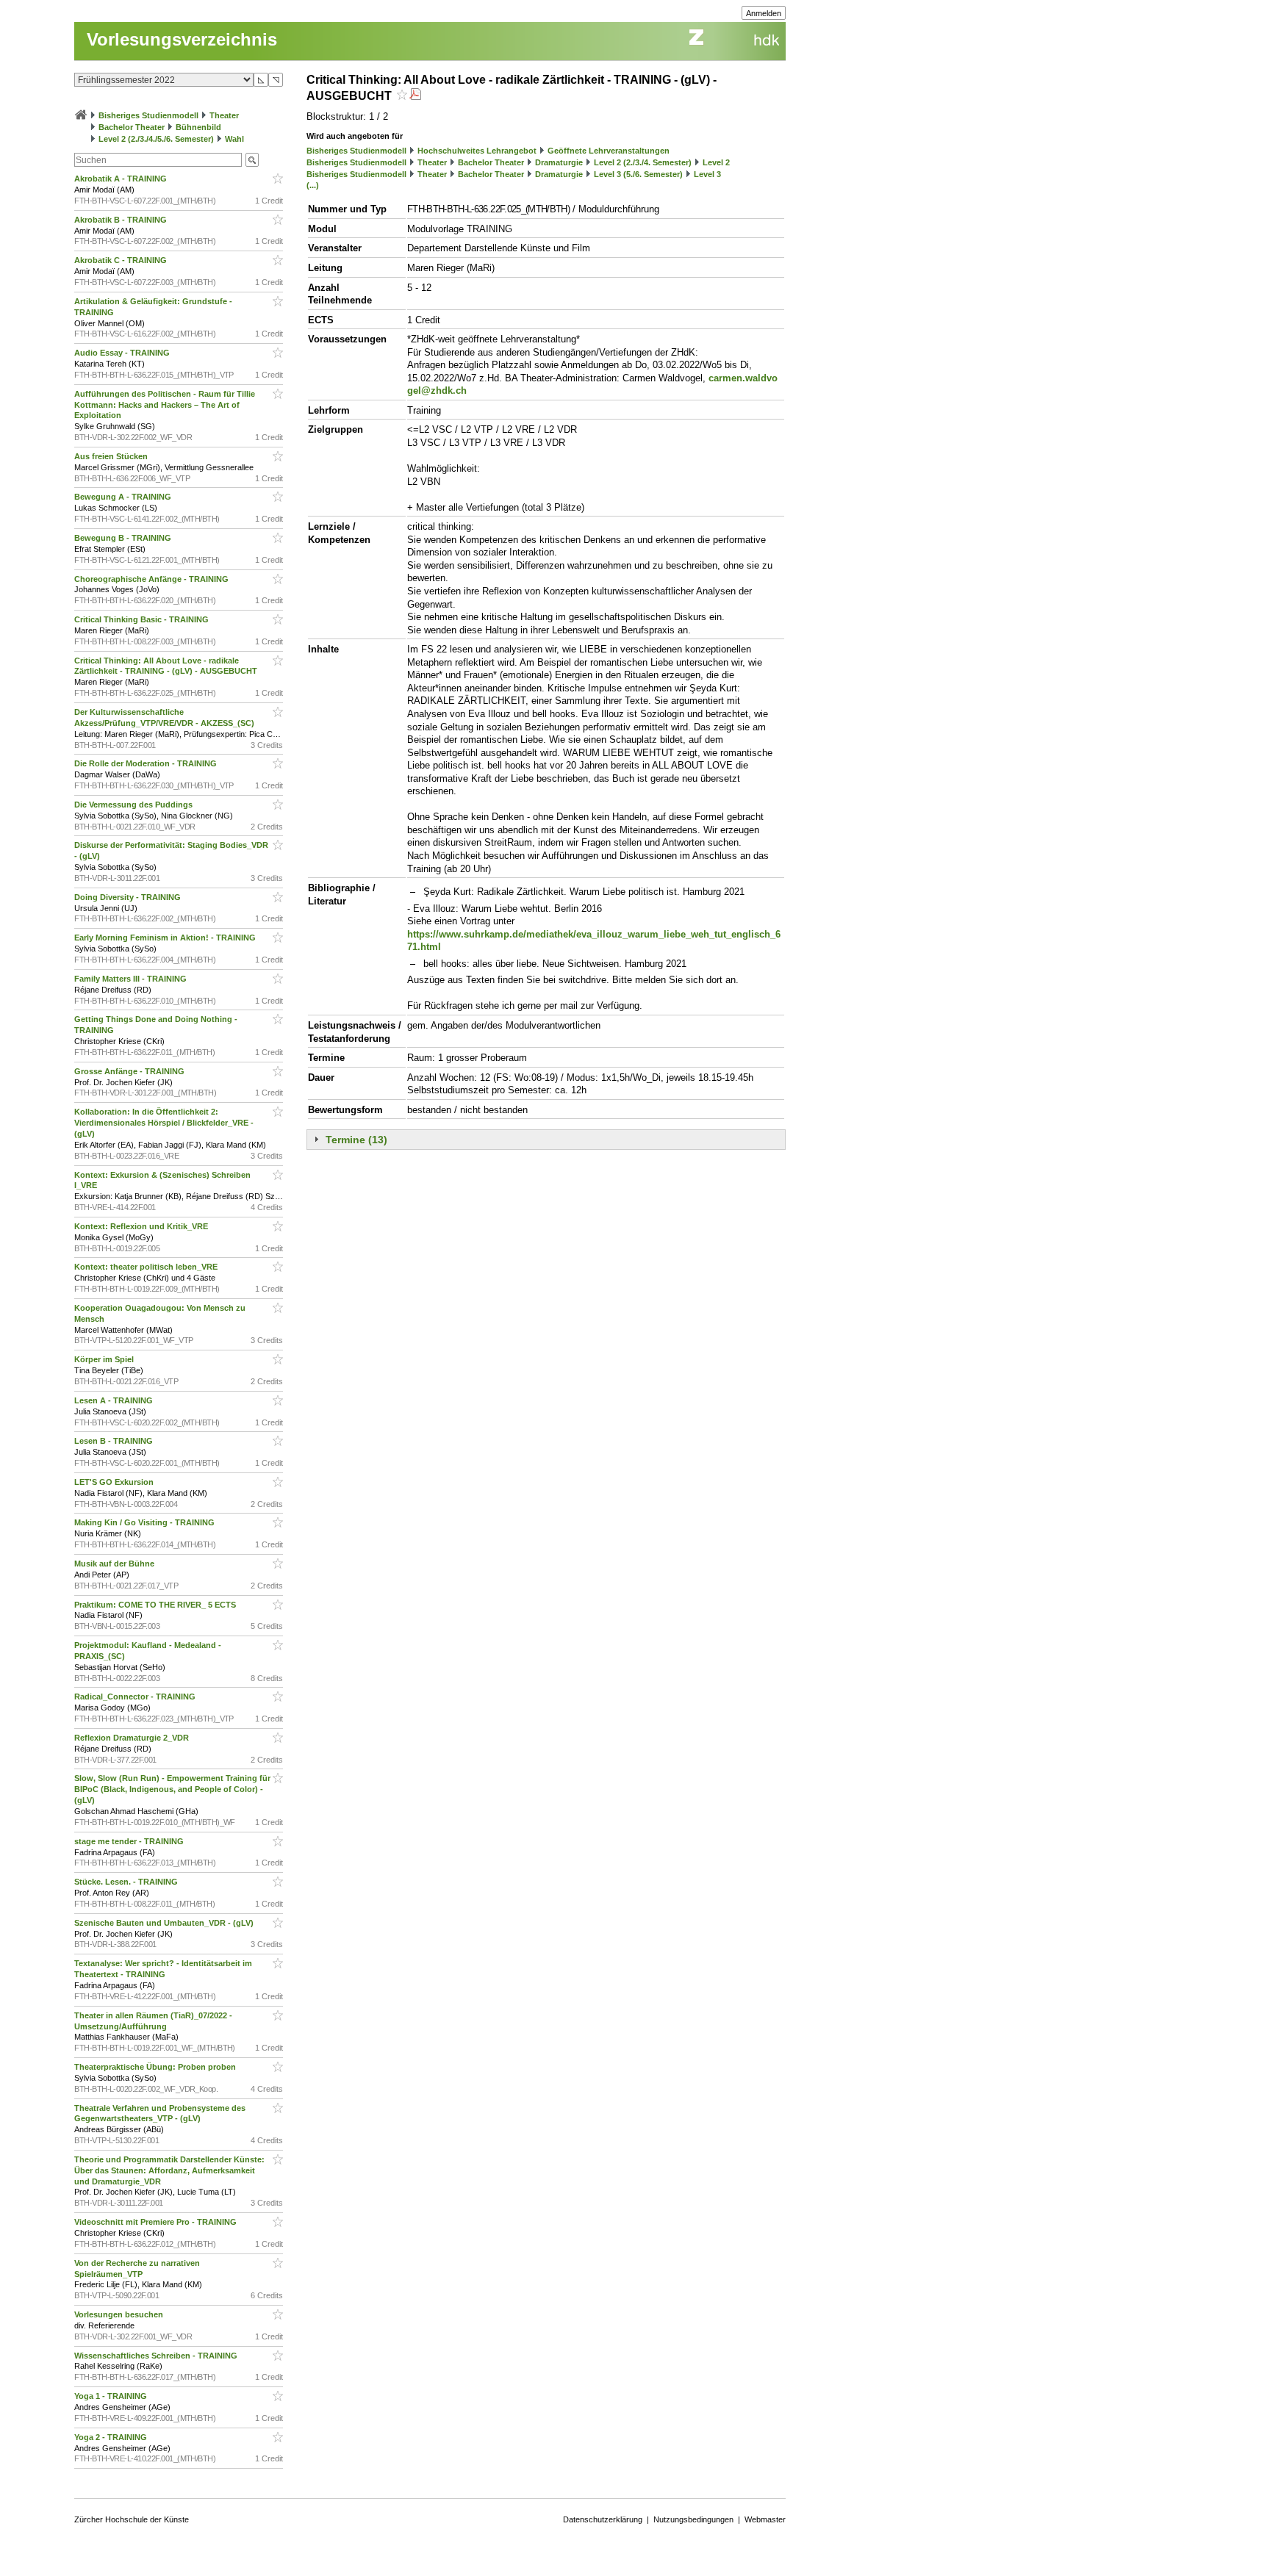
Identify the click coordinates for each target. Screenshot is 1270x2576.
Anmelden (764, 13)
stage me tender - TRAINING (130, 1841)
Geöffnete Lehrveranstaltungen (609, 151)
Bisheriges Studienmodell (148, 115)
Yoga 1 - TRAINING (112, 2396)
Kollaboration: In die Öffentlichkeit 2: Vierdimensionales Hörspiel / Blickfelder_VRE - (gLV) (164, 1123)
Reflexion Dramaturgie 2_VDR (133, 1738)
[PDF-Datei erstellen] (415, 96)
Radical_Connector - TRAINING (136, 1697)
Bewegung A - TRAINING (124, 497)
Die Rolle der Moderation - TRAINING (147, 763)
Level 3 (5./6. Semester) (638, 174)
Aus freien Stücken (112, 456)
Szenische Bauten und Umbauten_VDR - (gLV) (165, 1923)
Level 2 (716, 162)
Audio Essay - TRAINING (123, 353)
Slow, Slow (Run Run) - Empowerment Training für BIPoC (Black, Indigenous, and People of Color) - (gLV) (172, 1789)
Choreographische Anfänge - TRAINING (153, 579)
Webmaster (765, 2519)
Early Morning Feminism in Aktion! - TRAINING (166, 938)
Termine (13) (356, 1140)
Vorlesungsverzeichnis (182, 39)
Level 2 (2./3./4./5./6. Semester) (156, 139)
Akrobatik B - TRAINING (122, 220)
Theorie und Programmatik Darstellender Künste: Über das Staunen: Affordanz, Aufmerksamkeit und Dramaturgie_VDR (169, 2170)
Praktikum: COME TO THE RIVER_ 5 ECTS (156, 1605)
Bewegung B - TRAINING (124, 538)
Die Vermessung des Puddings (134, 805)
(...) (313, 185)
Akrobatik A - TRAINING (122, 179)
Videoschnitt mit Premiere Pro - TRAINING (157, 2222)
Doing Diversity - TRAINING (129, 897)
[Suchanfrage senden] (252, 160)
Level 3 (707, 174)
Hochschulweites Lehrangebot (477, 151)
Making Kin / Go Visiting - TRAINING (146, 1522)
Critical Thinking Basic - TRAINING (143, 619)
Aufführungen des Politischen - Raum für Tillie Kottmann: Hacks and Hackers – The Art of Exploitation (165, 405)
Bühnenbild (198, 127)
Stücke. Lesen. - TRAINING (127, 1882)
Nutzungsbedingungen (693, 2519)
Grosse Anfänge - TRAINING (130, 1071)
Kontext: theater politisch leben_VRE (147, 1267)
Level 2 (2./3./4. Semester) (643, 162)
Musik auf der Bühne (115, 1564)
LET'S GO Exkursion (115, 1482)
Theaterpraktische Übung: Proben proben (156, 2067)
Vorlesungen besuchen (120, 2314)
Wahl (234, 139)
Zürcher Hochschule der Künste (132, 2519)
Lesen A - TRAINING (115, 1400)
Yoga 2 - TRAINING (112, 2437)
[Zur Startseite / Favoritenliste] (81, 115)
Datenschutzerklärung (603, 2519)
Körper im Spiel (105, 1359)
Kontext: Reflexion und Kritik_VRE (142, 1226)
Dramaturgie (559, 162)
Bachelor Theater (132, 127)
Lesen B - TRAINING (115, 1441)
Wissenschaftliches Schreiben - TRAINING (157, 2356)
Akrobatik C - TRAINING (122, 260)
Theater (224, 115)
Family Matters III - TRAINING (132, 979)
